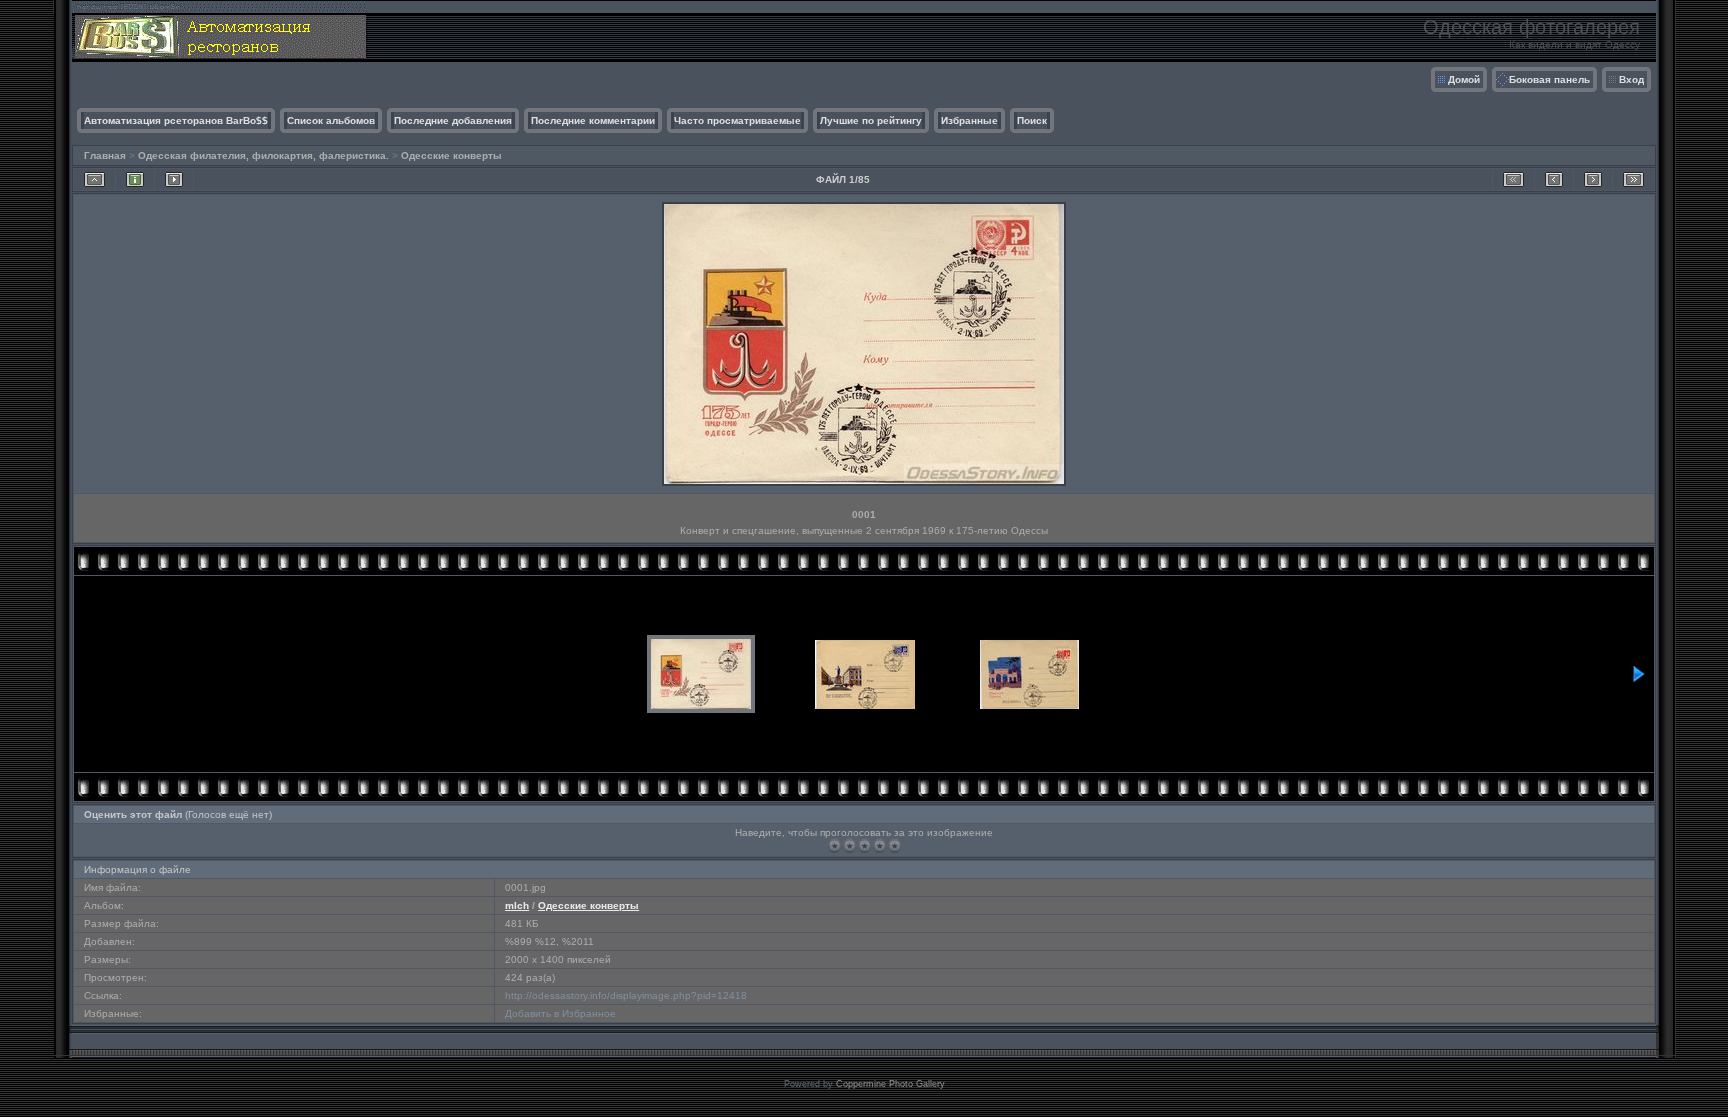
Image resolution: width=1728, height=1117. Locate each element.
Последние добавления (453, 120)
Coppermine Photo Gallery (890, 1084)
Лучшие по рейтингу (871, 120)
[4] (879, 845)
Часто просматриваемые (737, 120)
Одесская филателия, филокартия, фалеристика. (263, 155)
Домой (1464, 79)
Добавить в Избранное (560, 1013)
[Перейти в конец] (1633, 179)
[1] (834, 845)
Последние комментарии (593, 120)
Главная (105, 155)
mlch (517, 905)
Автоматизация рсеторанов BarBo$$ (176, 120)
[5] (894, 845)
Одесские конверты (451, 155)
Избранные (969, 120)
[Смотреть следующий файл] (1593, 179)
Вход (1631, 79)
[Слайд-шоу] (174, 179)
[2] (849, 845)
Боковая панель (1549, 79)
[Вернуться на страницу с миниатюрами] (94, 179)
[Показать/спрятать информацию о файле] (135, 179)
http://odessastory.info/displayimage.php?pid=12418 (626, 995)
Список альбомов (331, 120)
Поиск (1032, 120)
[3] (864, 845)
